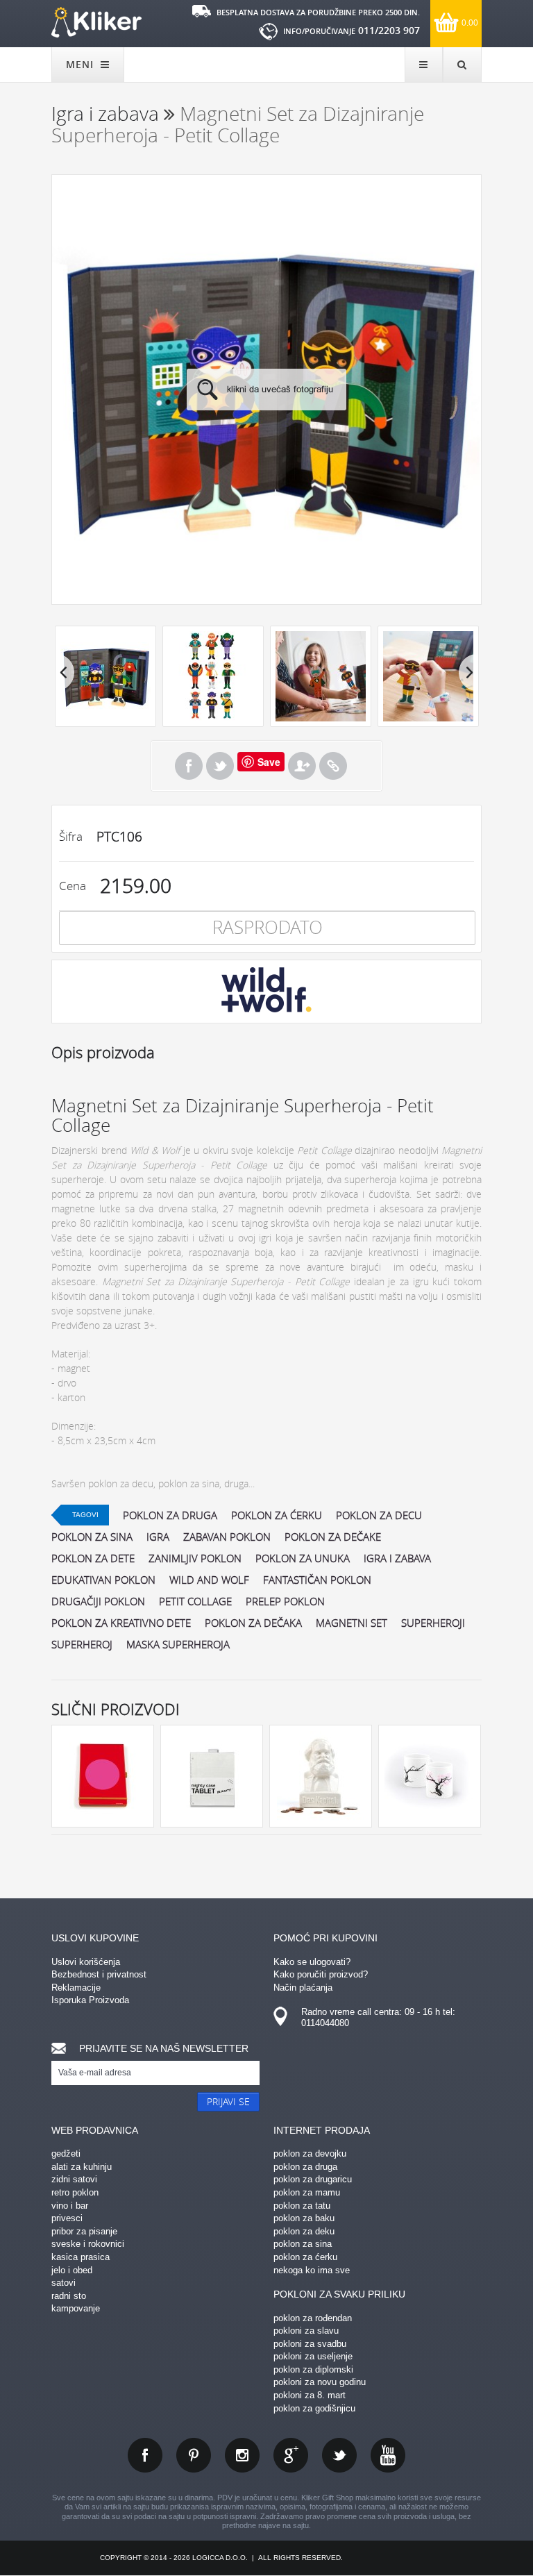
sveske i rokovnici (88, 2244)
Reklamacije (76, 1988)
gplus (291, 2455)
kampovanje (76, 2308)
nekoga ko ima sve (312, 2270)
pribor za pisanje (84, 2231)
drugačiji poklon (98, 1601)
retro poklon (75, 2192)
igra (158, 1537)
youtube (388, 2455)
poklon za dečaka (253, 1623)
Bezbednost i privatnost (99, 1974)
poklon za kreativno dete (121, 1623)
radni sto (69, 2296)
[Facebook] (189, 766)
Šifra (71, 836)
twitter (339, 2455)
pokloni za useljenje (313, 2356)
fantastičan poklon (317, 1580)
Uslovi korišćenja (86, 1962)
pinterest (194, 2455)
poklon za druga (170, 1515)
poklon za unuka (303, 1558)
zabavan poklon (227, 1537)
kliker (96, 22)
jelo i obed (72, 2270)
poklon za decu (379, 1515)
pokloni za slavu (306, 2331)
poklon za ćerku (277, 1515)
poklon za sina (92, 1537)
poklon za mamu (307, 2192)
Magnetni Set (352, 1623)
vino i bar (70, 2206)
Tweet (220, 766)
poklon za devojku (310, 2153)
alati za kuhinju (82, 2167)
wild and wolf (209, 1580)
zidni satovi (74, 2179)
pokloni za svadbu (310, 2344)
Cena (73, 886)
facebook (145, 2455)
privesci (67, 2218)
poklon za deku (304, 2231)
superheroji (433, 1623)
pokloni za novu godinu (320, 2382)
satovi (64, 2283)
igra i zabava (397, 1558)
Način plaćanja (303, 1988)
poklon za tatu (302, 2206)
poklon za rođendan (313, 2318)
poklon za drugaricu (313, 2179)
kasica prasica (81, 2257)
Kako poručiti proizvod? (321, 1974)
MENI (82, 64)
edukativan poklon (103, 1580)
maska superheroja (178, 1644)
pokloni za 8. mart (310, 2395)
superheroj (82, 1644)
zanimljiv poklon (195, 1558)
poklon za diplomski (313, 2369)
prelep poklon (285, 1601)
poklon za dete (93, 1558)
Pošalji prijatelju (302, 766)
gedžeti (66, 2153)
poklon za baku (304, 2218)
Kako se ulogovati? (312, 1962)
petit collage (195, 1601)
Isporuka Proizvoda (90, 2000)
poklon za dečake (333, 1537)
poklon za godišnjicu (314, 2408)
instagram (242, 2455)
